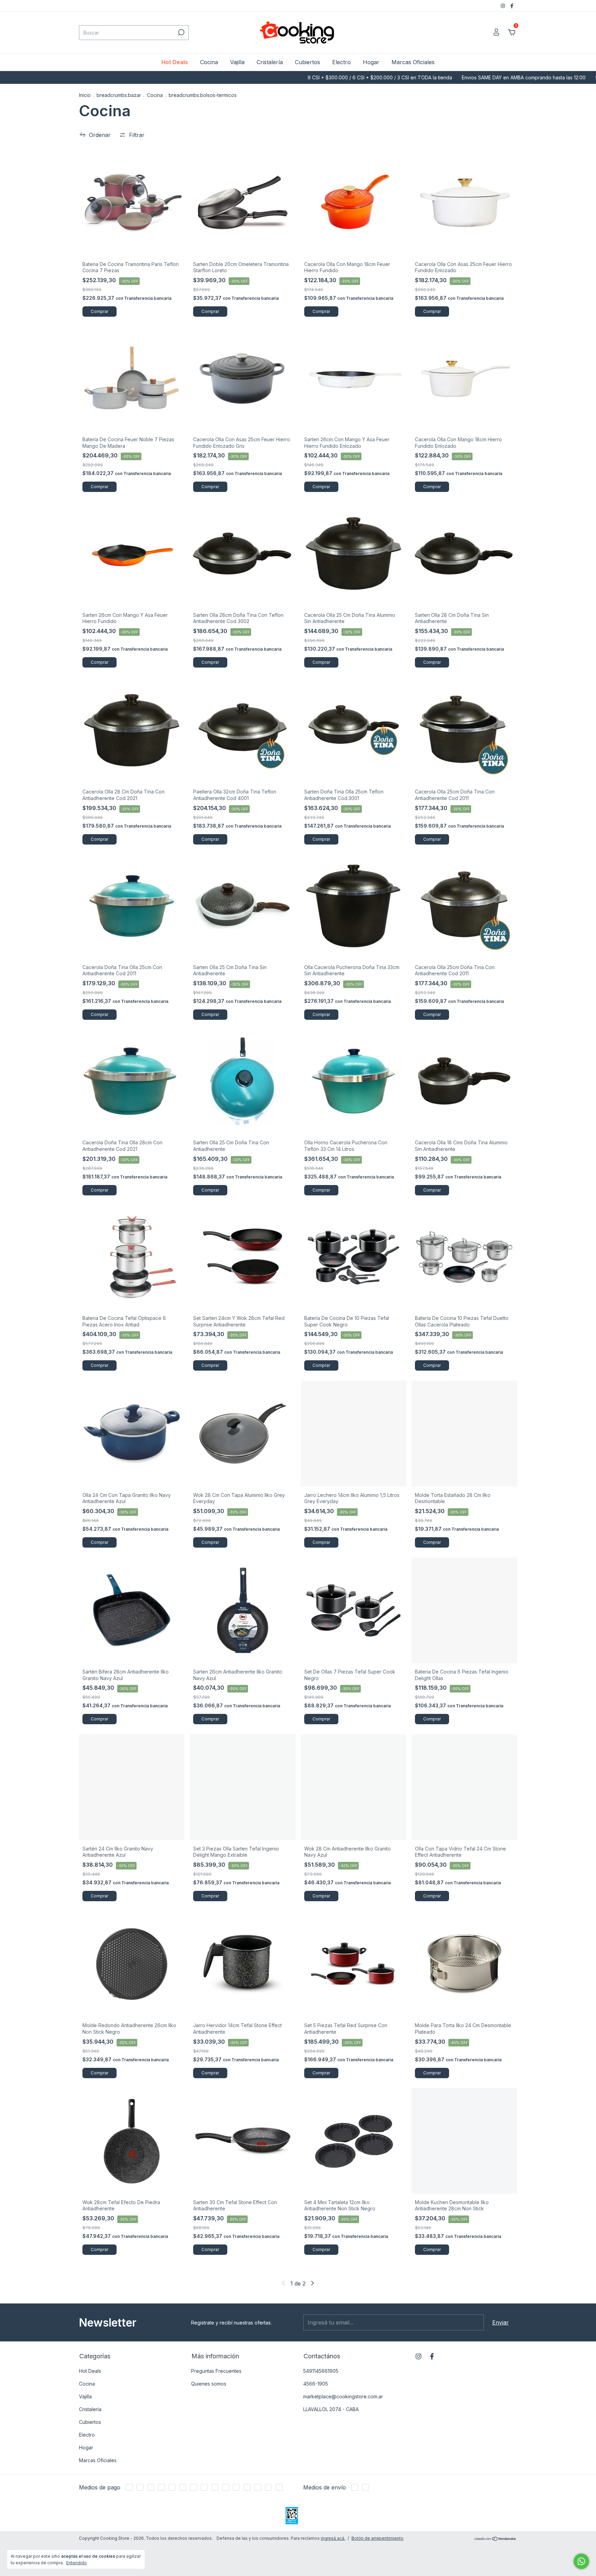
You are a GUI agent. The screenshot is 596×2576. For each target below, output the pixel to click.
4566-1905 (316, 2384)
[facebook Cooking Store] (512, 6)
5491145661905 (321, 2371)
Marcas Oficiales (413, 62)
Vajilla (237, 62)
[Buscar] (181, 32)
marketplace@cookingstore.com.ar (343, 2396)
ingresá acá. (333, 2538)
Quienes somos (209, 2384)
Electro (341, 62)
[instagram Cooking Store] (504, 6)
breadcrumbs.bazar (119, 95)
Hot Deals (175, 62)
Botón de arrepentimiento (378, 2538)
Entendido (77, 2563)
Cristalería (270, 62)
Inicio (85, 95)
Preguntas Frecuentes (216, 2371)
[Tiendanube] (495, 2539)
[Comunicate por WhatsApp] (581, 2561)
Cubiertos (307, 62)
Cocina (209, 62)
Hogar (371, 62)
